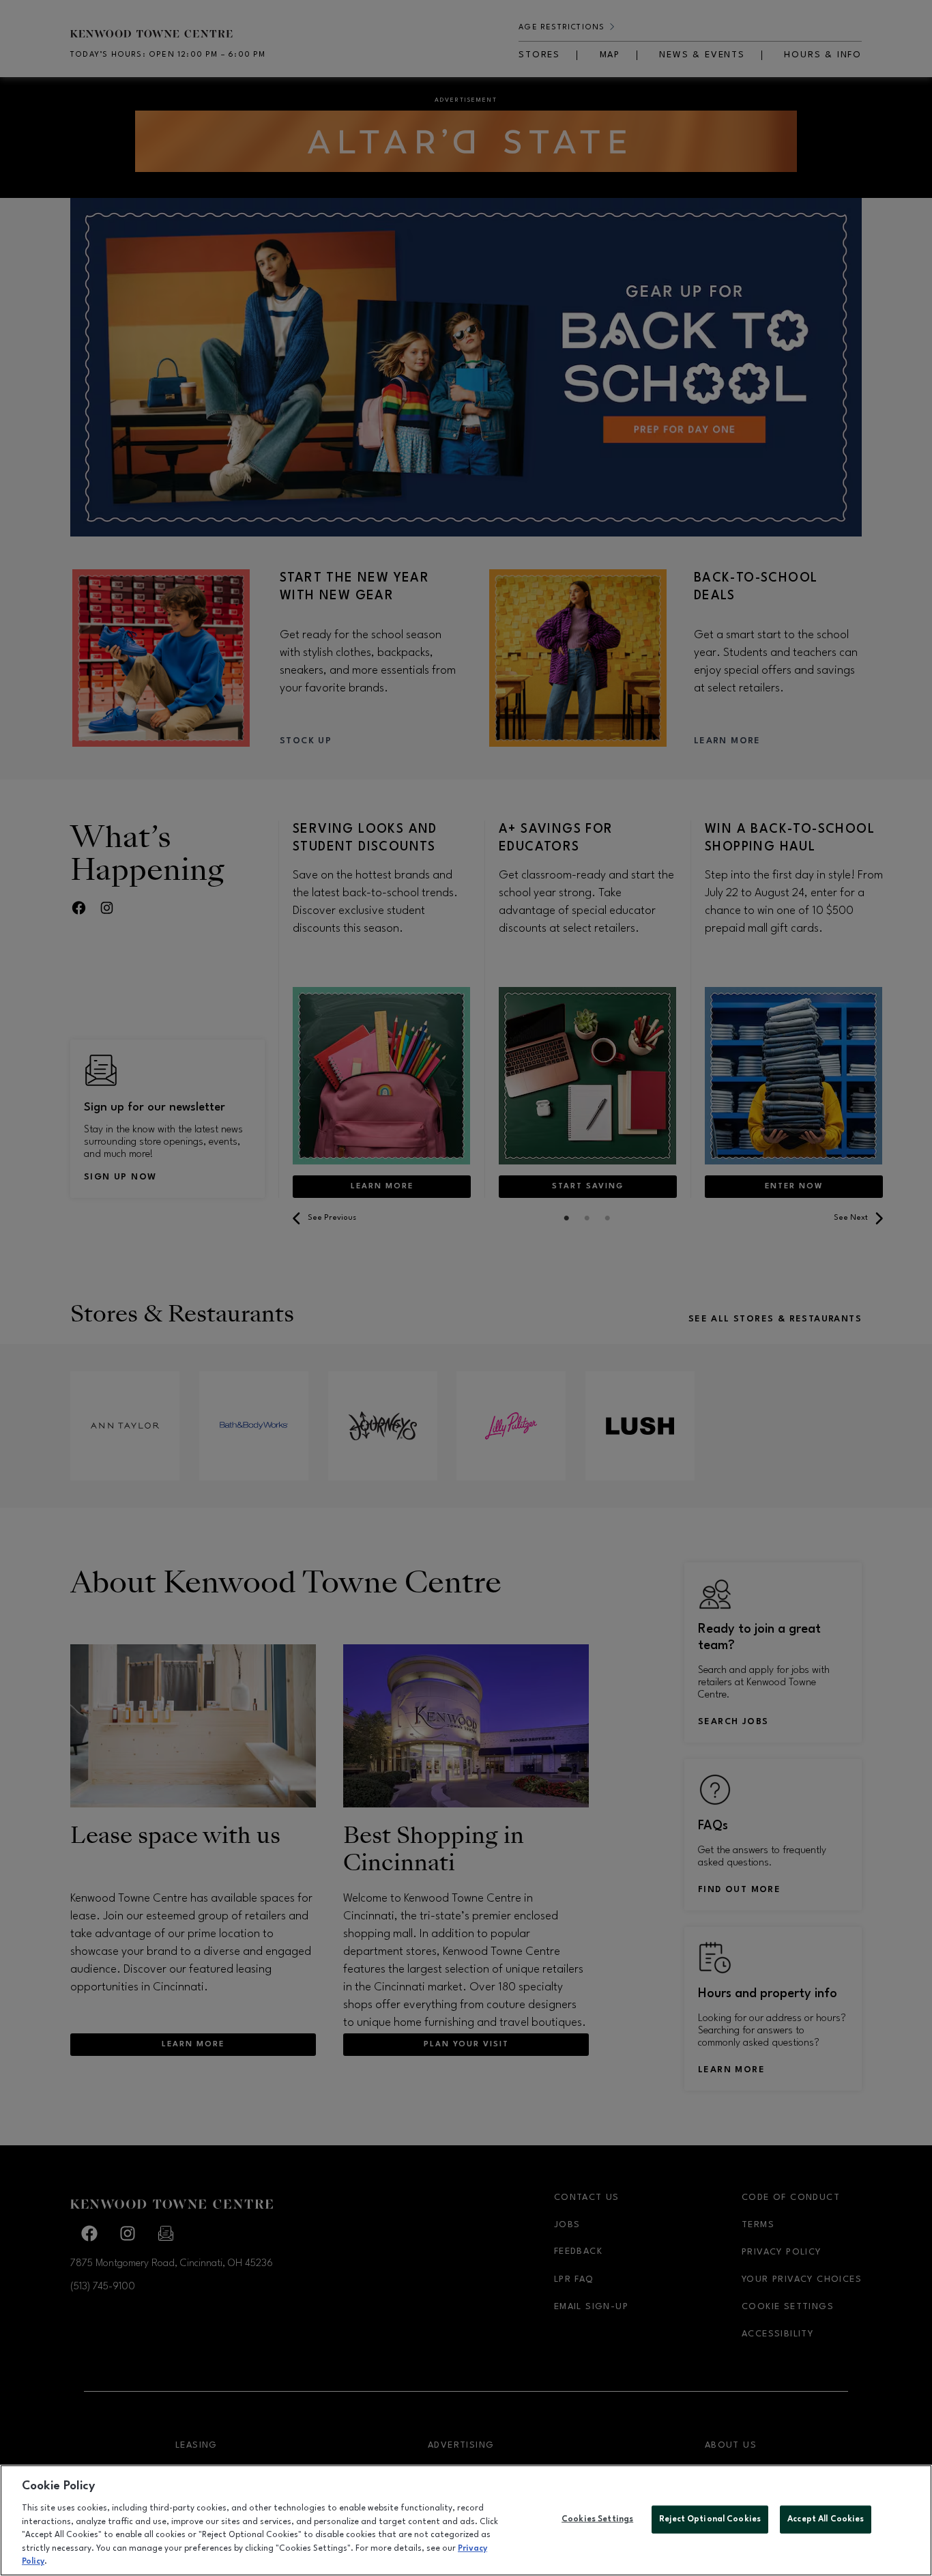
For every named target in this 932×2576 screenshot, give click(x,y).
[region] (466, 2520)
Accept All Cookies (826, 2519)
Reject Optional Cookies (710, 2519)
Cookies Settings (597, 2519)
